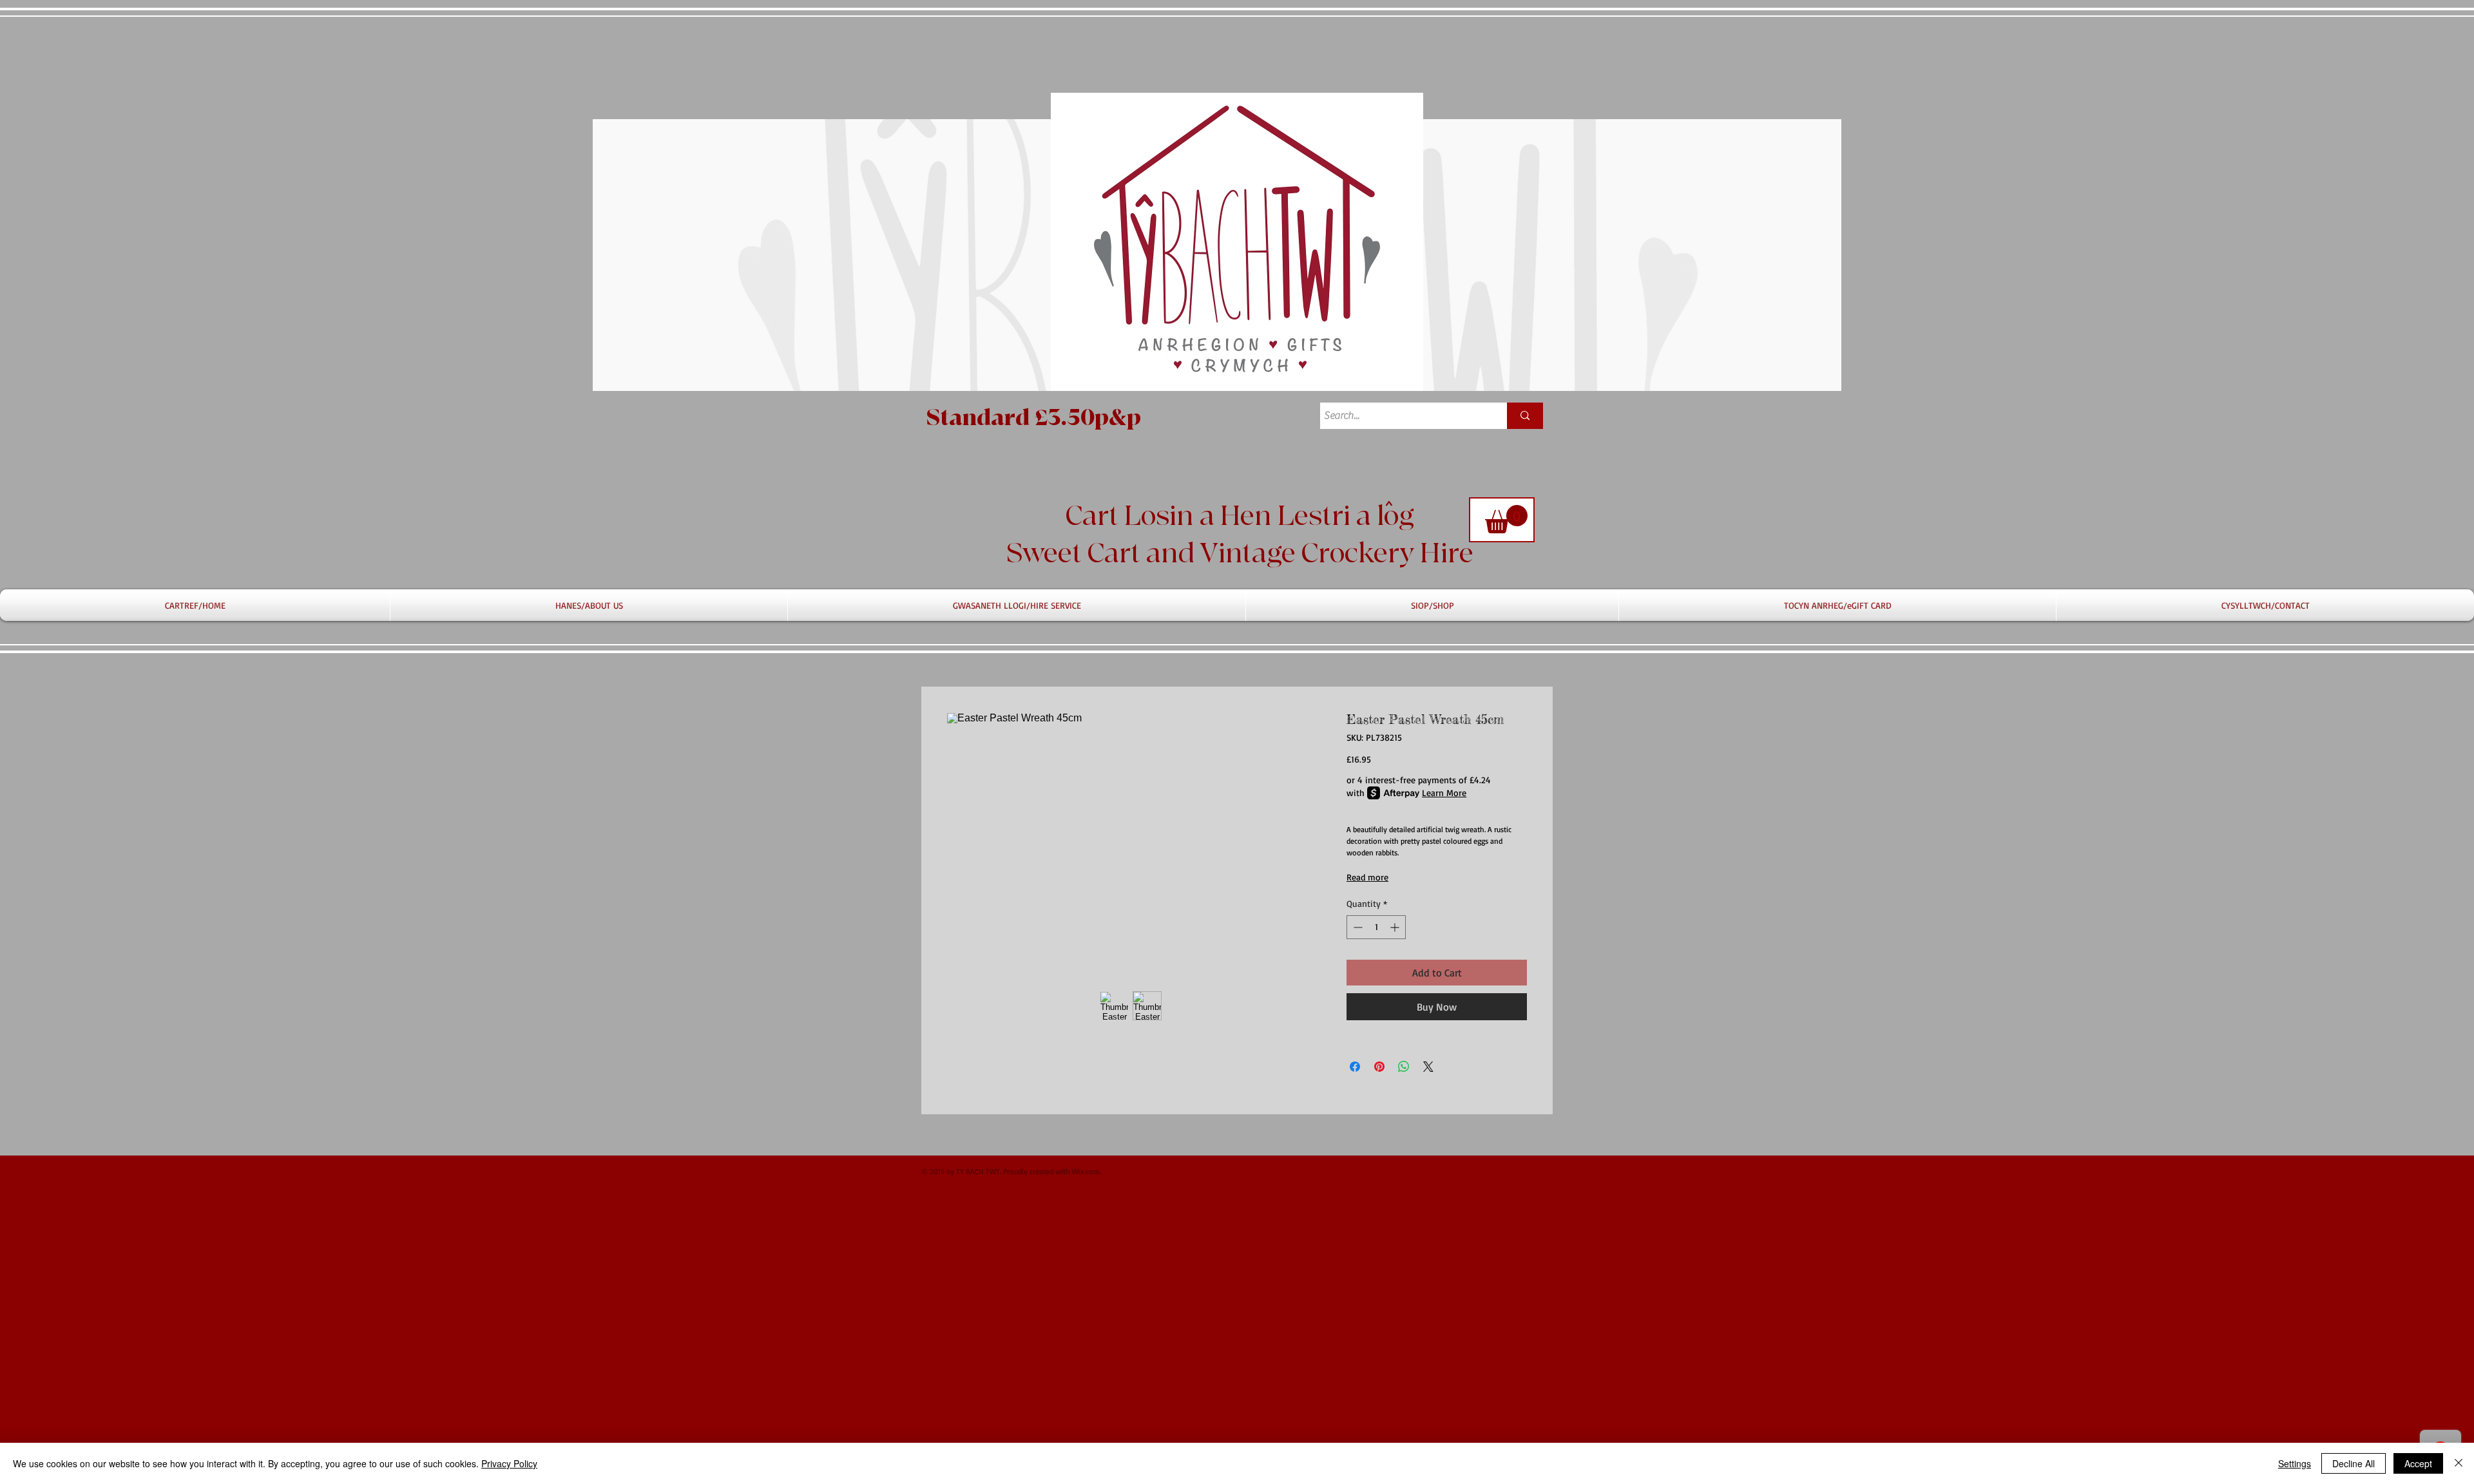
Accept (2418, 1463)
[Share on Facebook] (1355, 1067)
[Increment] (1396, 927)
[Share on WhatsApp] (1404, 1067)
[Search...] (1525, 416)
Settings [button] (2295, 1463)
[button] (1506, 519)
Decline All (2354, 1463)
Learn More (1444, 793)
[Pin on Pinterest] (1379, 1067)
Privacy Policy (509, 1463)
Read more (1367, 877)
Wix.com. (1087, 1171)
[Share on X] (1428, 1067)
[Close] (2459, 1463)
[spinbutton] (1376, 927)
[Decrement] (1357, 927)
